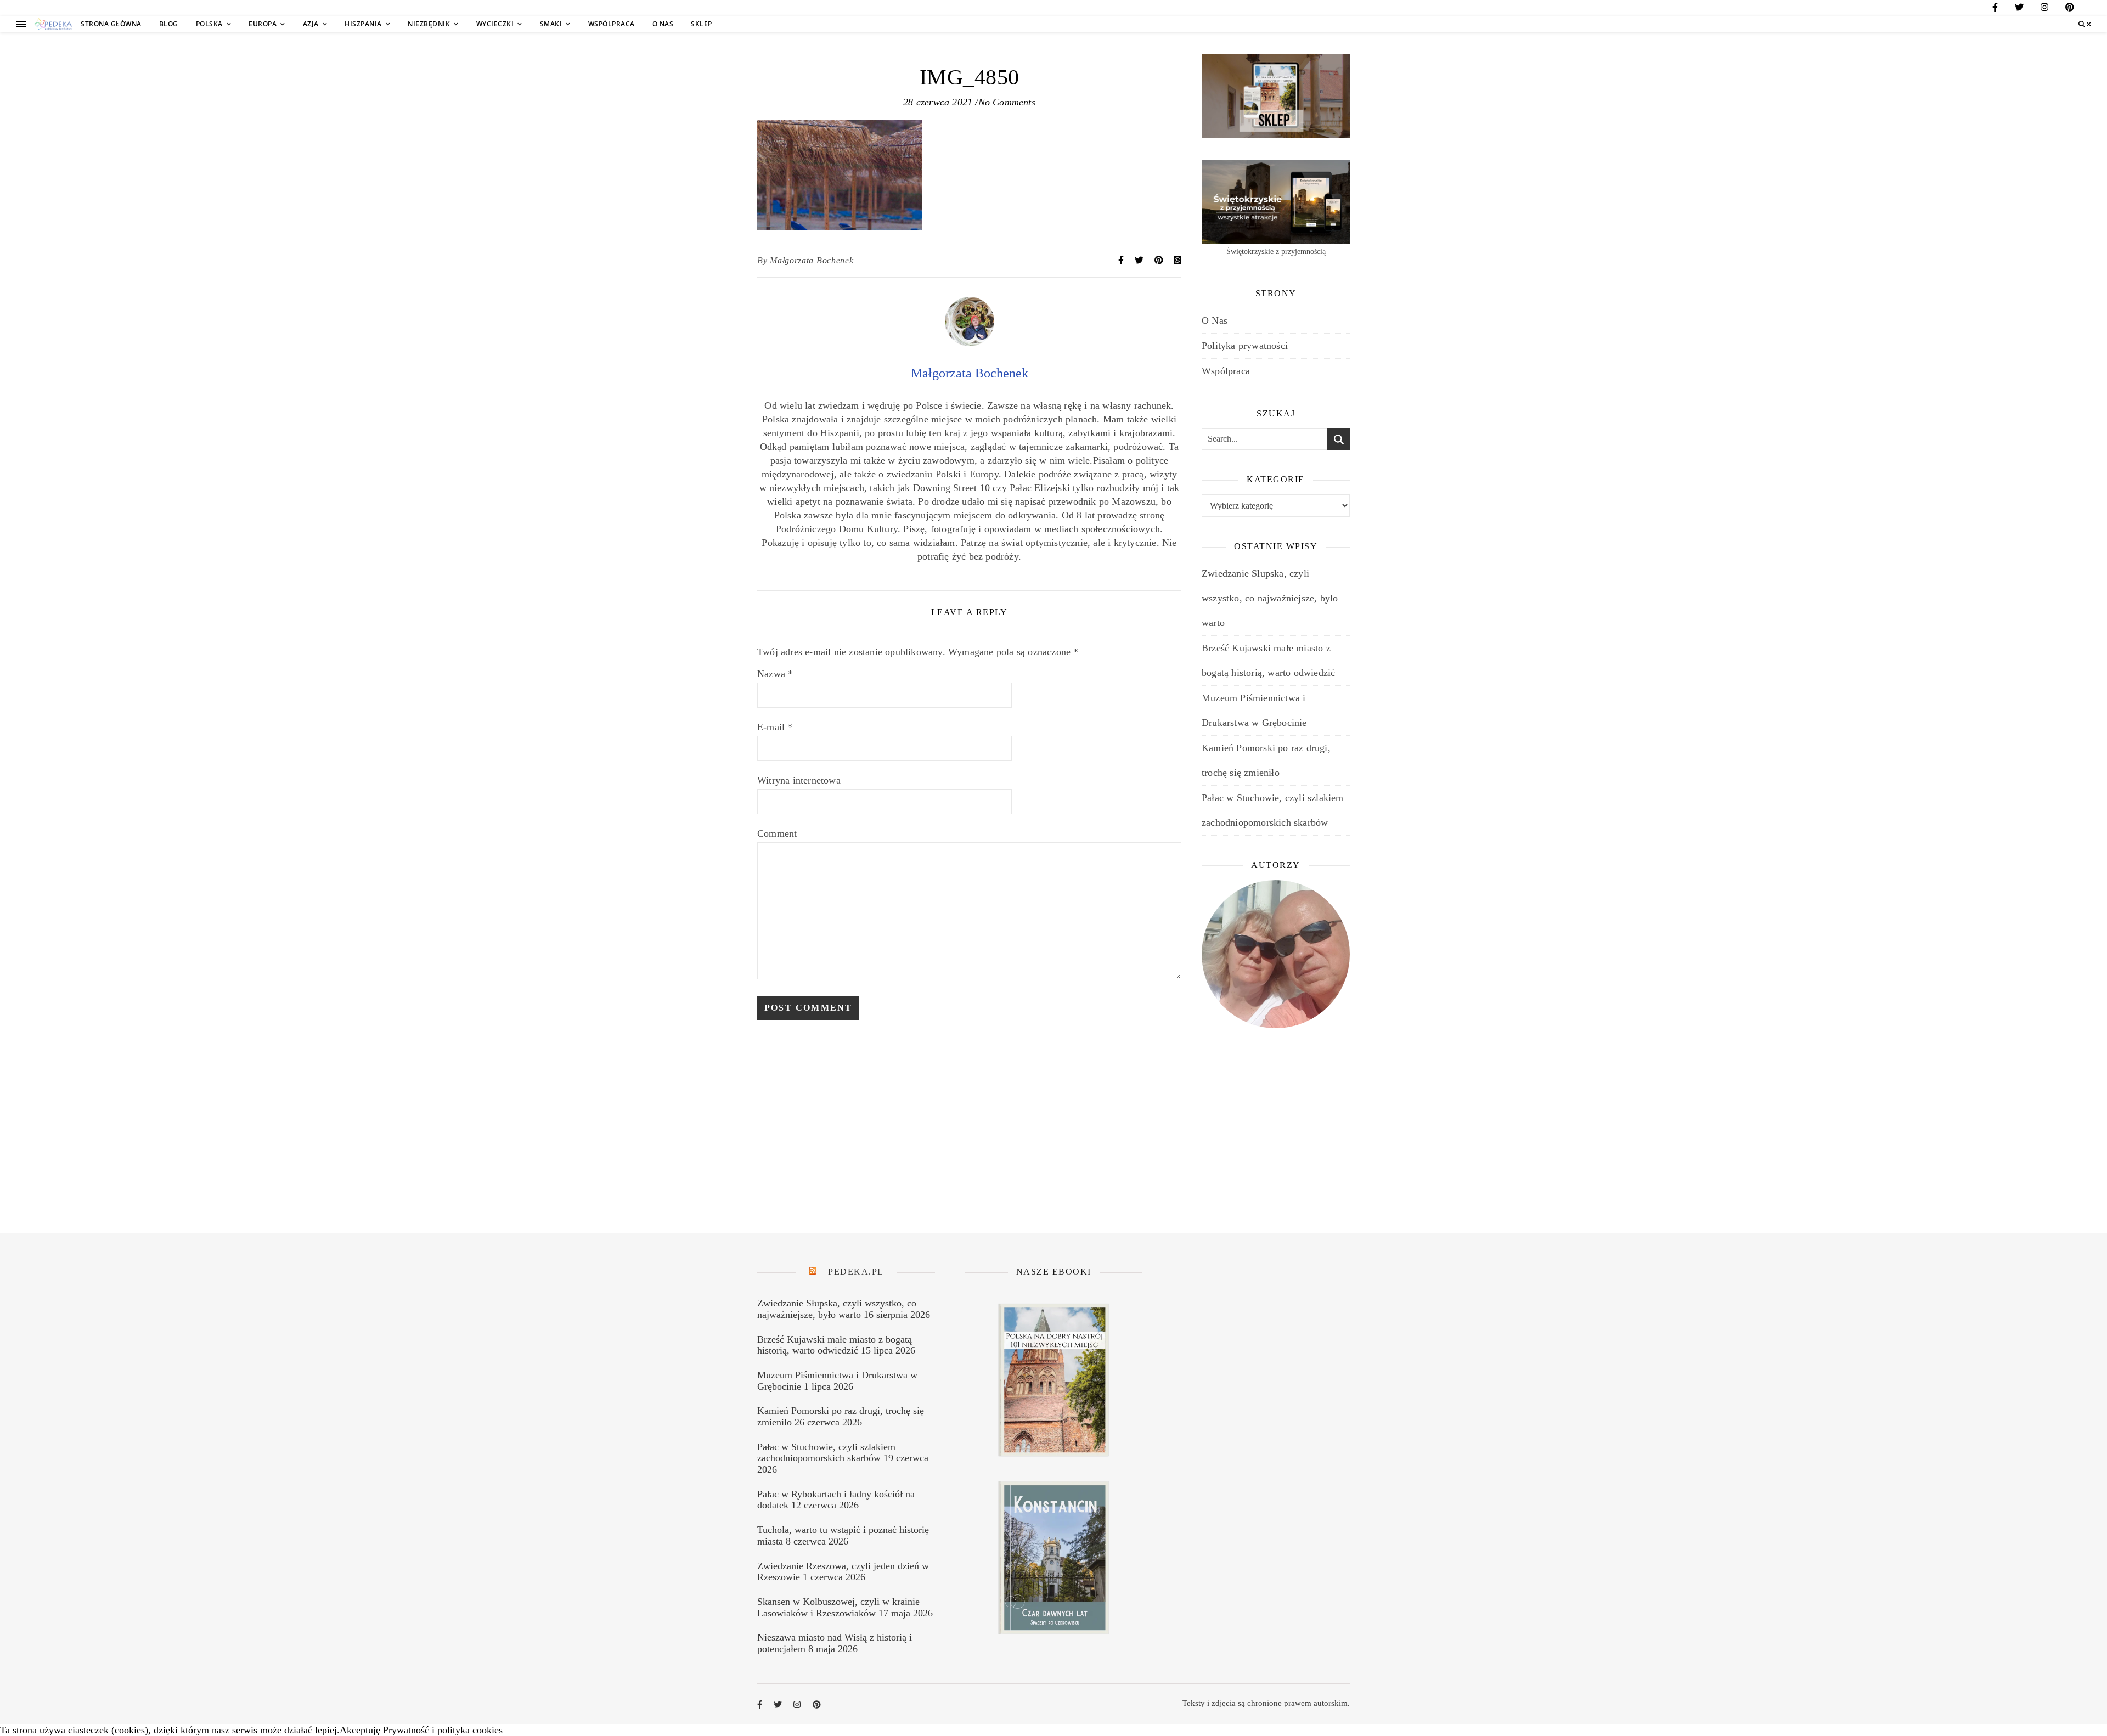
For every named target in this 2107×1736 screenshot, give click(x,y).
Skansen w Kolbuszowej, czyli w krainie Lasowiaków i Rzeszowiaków (838, 1607)
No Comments (1007, 102)
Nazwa (775, 674)
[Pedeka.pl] (53, 24)
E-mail (775, 727)
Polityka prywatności (1245, 346)
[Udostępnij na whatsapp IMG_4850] (1178, 260)
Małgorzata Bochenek (812, 260)
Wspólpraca (612, 24)
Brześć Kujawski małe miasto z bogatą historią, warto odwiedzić (835, 1345)
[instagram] (2044, 9)
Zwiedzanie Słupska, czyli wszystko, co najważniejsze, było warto (1270, 598)
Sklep (702, 24)
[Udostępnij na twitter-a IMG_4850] (1140, 260)
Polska (209, 24)
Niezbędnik (429, 24)
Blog (169, 24)
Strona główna (111, 24)
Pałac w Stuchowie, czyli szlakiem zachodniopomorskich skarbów (826, 1453)
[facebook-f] (1995, 9)
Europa (263, 24)
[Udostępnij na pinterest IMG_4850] (1160, 260)
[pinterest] (2070, 9)
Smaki (551, 24)
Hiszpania (363, 24)
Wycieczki (495, 24)
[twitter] (2019, 9)
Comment (777, 833)
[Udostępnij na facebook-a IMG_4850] (1122, 260)
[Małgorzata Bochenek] (970, 343)
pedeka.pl (856, 1272)
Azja (311, 24)
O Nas (663, 24)
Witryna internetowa (799, 780)
